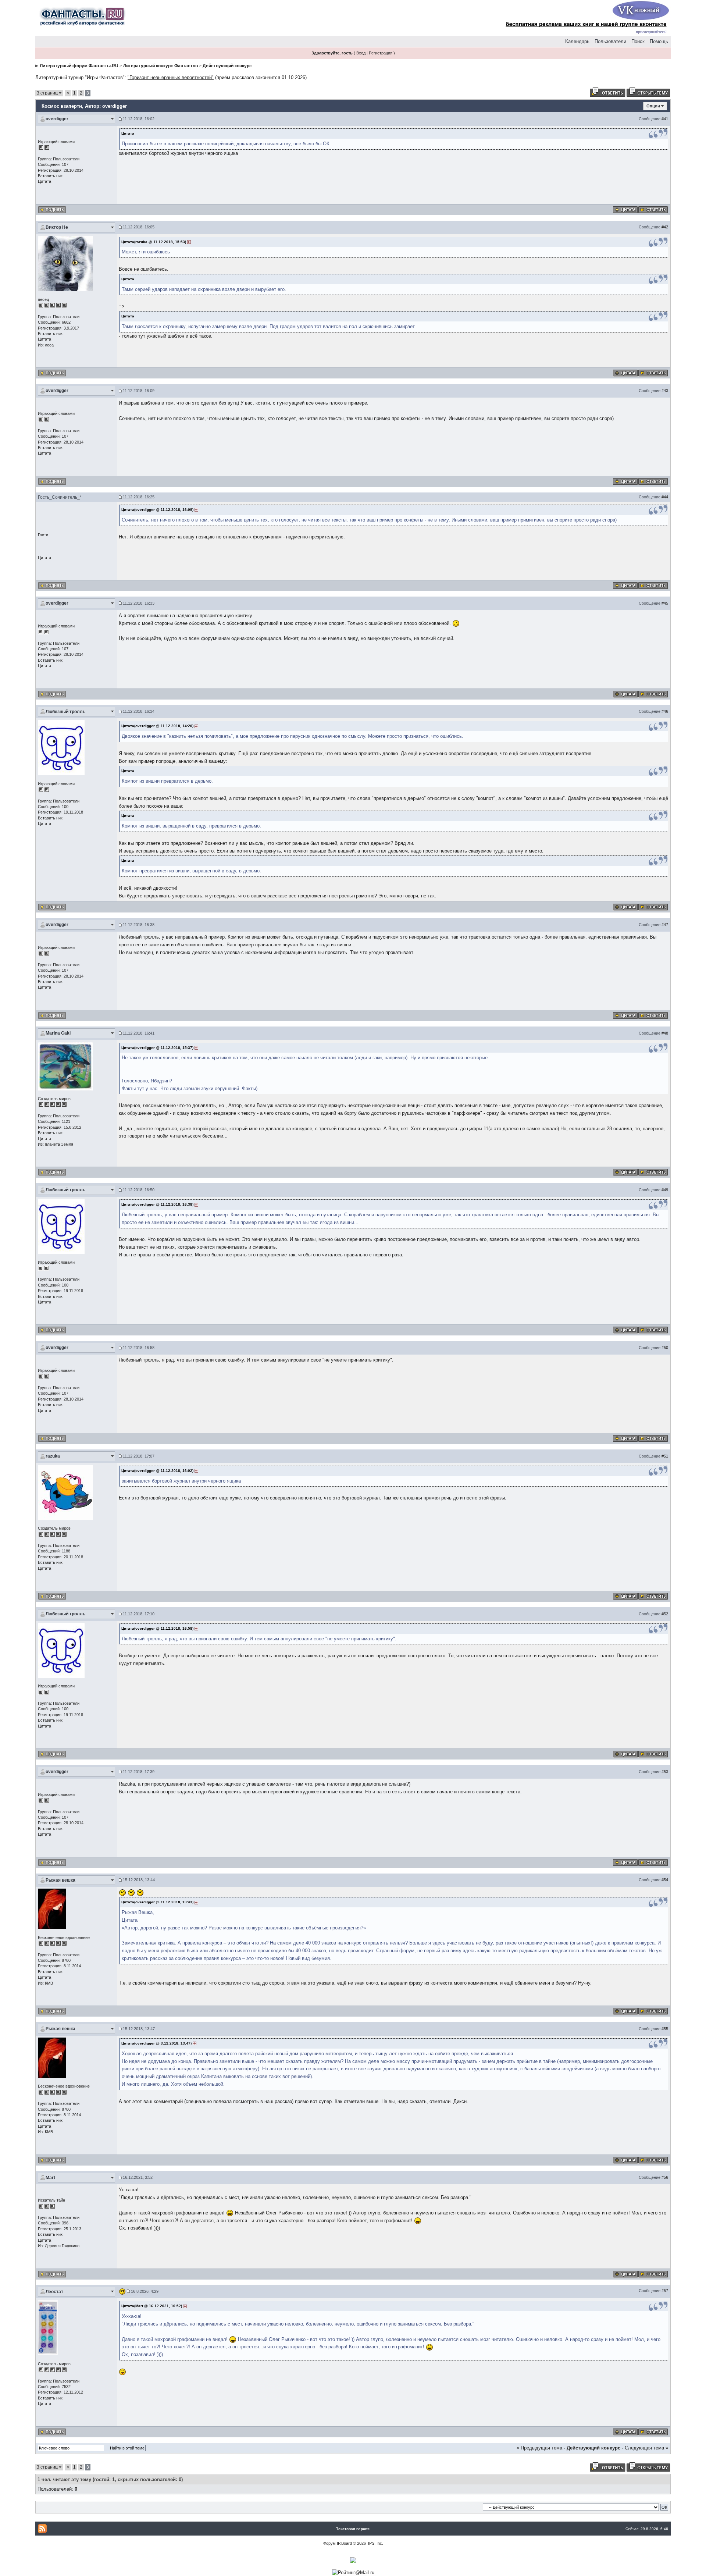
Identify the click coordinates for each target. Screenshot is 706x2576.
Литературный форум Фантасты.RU (79, 66)
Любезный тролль (65, 712)
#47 (665, 925)
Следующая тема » (646, 2448)
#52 (665, 1614)
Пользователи (610, 41)
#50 (665, 1348)
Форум (329, 2543)
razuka (53, 1456)
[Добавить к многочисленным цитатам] (625, 209)
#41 (665, 119)
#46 (665, 711)
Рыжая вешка (60, 1880)
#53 (665, 1772)
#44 (665, 497)
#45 (665, 603)
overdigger (57, 119)
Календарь (577, 41)
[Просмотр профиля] (65, 263)
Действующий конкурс (227, 66)
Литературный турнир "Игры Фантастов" (80, 77)
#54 (665, 1880)
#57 (665, 2291)
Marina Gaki (58, 1033)
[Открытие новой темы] (648, 92)
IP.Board (344, 2543)
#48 (665, 1033)
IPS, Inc (375, 2543)
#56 (665, 2177)
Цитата (44, 181)
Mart (50, 2178)
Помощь (659, 41)
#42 (665, 227)
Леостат (54, 2292)
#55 (665, 2029)
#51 (665, 1456)
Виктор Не (57, 227)
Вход (361, 53)
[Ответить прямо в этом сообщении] (653, 209)
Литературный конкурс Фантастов (161, 66)
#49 (665, 1190)
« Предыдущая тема (539, 2448)
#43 (665, 391)
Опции (653, 106)
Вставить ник (50, 176)
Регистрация (381, 53)
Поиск (638, 41)
